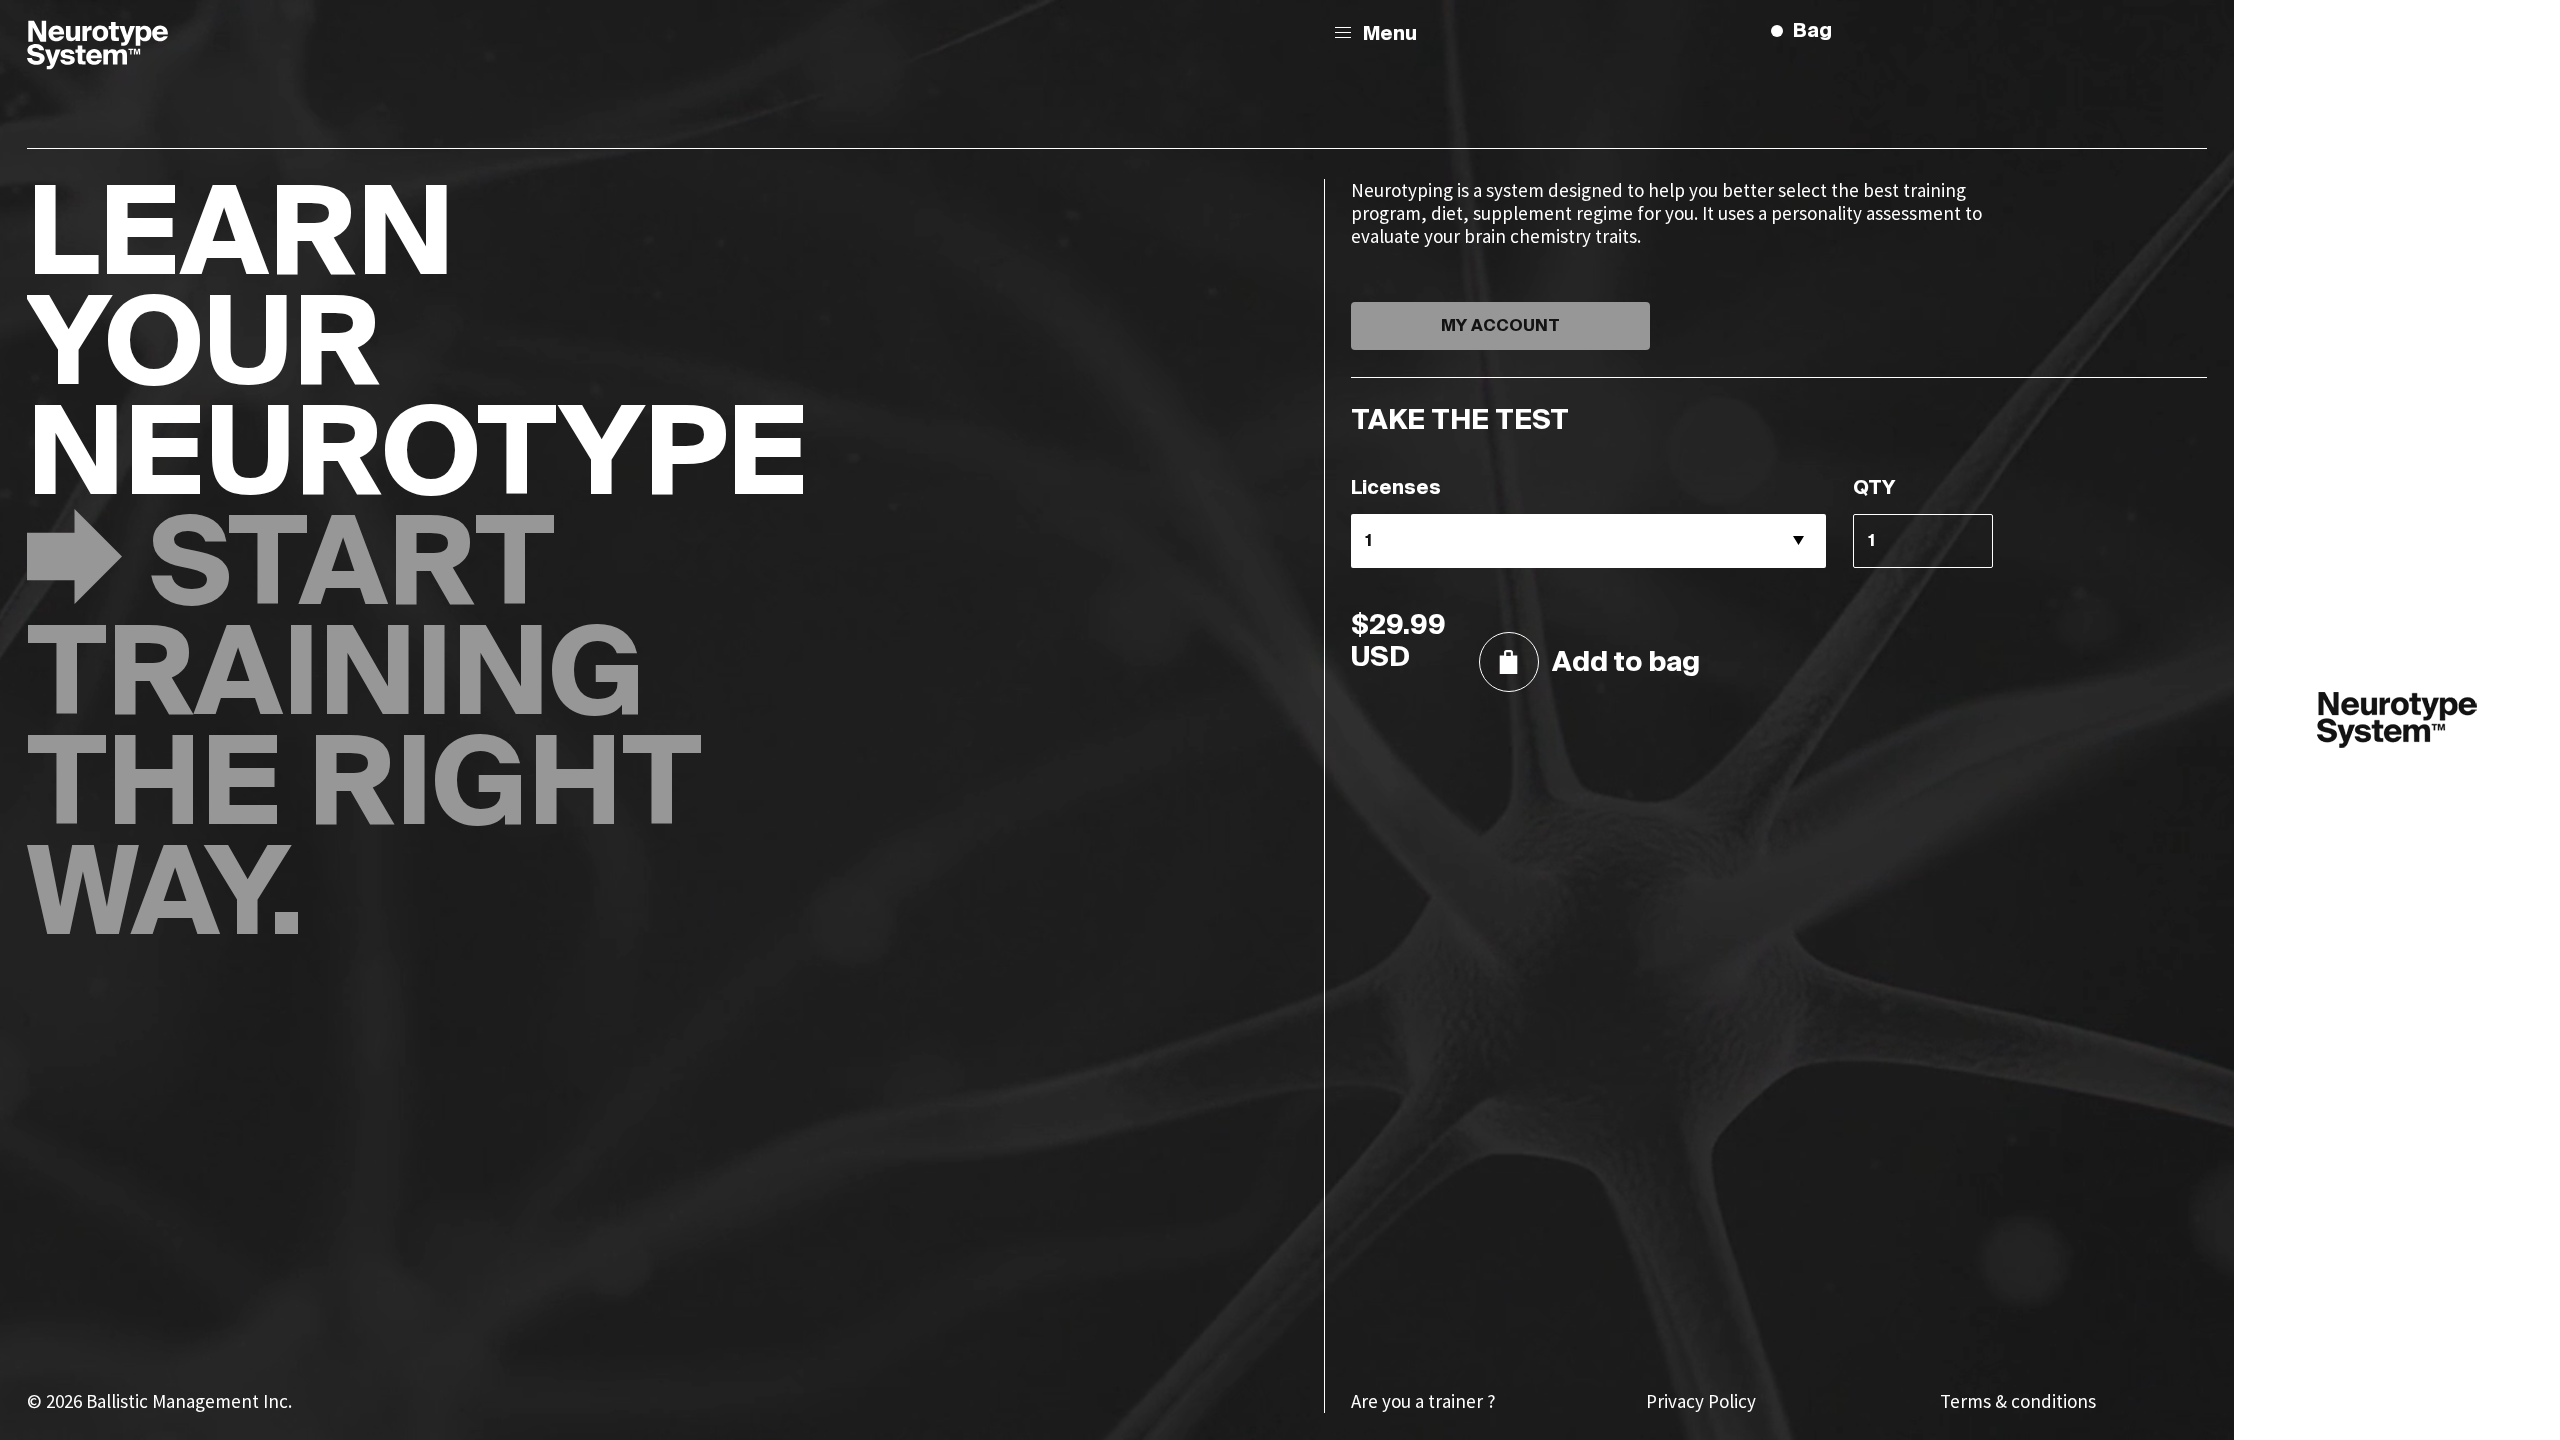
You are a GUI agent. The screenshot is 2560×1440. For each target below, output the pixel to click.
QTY (1874, 488)
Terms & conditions (2018, 1401)
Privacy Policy (1701, 1401)
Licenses (1396, 488)
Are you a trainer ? (1423, 1401)
